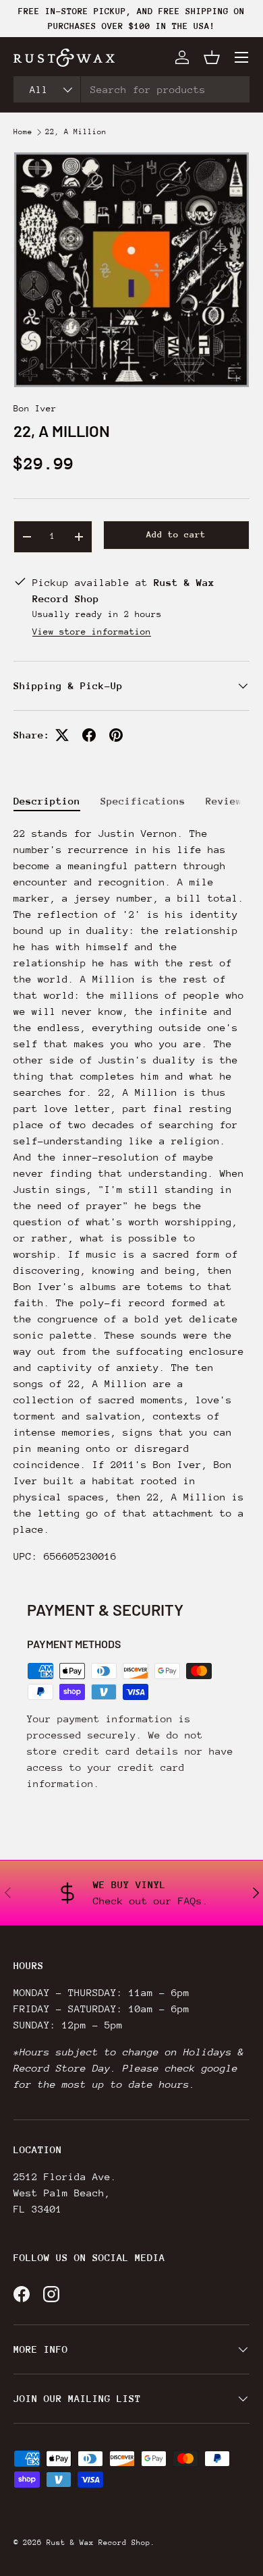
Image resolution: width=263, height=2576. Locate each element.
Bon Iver (35, 408)
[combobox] (131, 89)
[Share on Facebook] (89, 735)
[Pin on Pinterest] (116, 735)
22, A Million (76, 132)
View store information (92, 632)
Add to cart (176, 534)
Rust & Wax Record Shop (98, 2543)
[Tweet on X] (62, 735)
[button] (212, 57)
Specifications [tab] (143, 801)
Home (23, 132)
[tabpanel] (131, 1195)
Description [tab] (47, 801)
